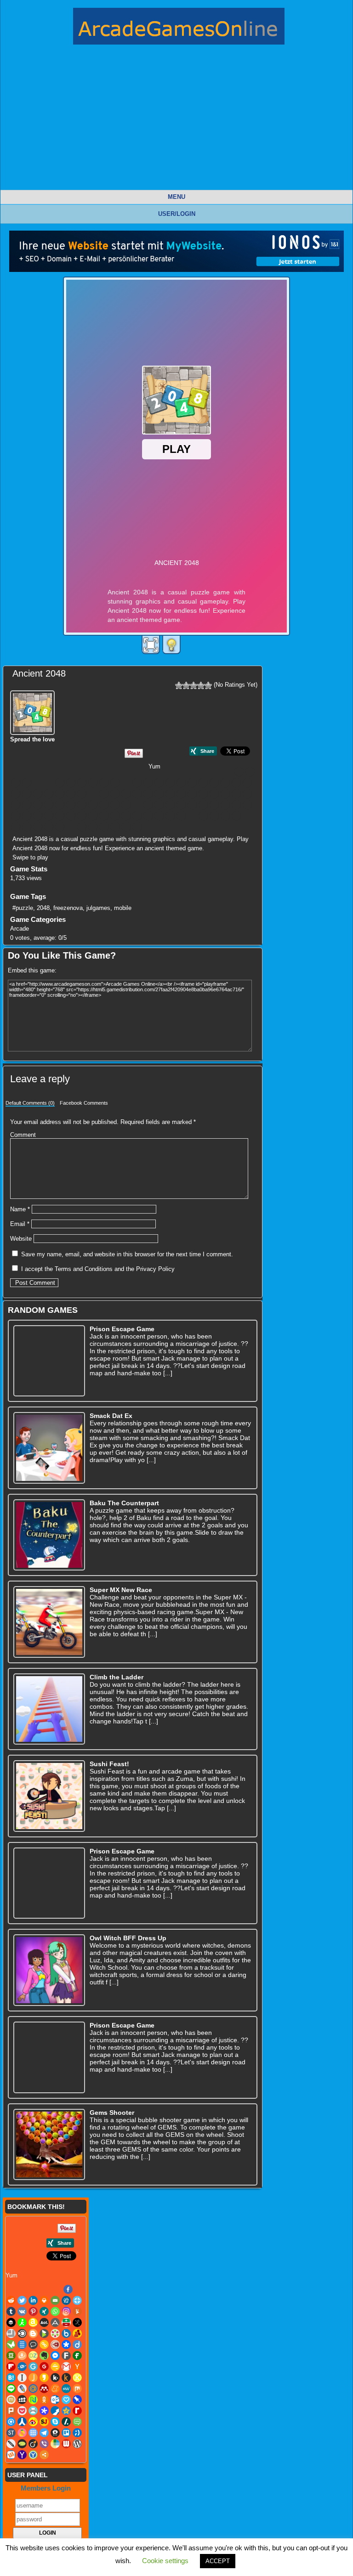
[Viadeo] (60, 827)
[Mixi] (214, 805)
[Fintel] (214, 794)
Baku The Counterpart (124, 1503)
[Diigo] (137, 794)
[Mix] (203, 805)
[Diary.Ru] (115, 794)
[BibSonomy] (225, 783)
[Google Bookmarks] (16, 805)
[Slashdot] (181, 816)
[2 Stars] (186, 685)
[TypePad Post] (49, 827)
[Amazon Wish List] (181, 783)
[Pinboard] (38, 816)
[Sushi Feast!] (49, 1796)
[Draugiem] (159, 794)
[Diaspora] (126, 794)
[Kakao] (93, 805)
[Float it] (71, 783)
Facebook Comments (84, 1103)
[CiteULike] (82, 794)
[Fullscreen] (151, 645)
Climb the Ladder (117, 1677)
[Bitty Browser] (236, 783)
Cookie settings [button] (165, 2561)
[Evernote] (181, 794)
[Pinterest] (104, 783)
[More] (148, 827)
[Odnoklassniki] (247, 805)
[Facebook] (239, 772)
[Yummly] (148, 783)
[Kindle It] (115, 805)
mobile (123, 908)
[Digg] (60, 783)
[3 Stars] (194, 685)
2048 (43, 908)
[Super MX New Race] (49, 1622)
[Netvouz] (236, 805)
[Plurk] (49, 816)
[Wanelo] (82, 827)
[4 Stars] (201, 685)
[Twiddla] (38, 827)
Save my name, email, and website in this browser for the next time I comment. (127, 1254)
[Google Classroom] (27, 805)
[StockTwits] (203, 816)
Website (21, 1239)
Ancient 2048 (39, 673)
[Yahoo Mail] (126, 827)
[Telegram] (236, 816)
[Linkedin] (27, 783)
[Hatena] (60, 805)
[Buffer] (159, 783)
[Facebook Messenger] (192, 794)
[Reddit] (250, 772)
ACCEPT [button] (218, 2561)
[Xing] (115, 783)
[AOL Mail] (192, 783)
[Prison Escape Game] (49, 1361)
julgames (98, 908)
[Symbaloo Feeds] (225, 816)
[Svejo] (214, 816)
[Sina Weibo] (148, 816)
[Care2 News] (71, 794)
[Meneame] (181, 805)
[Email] (49, 783)
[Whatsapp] (126, 783)
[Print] (38, 783)
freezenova (68, 908)
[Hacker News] (49, 805)
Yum (154, 766)
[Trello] (16, 827)
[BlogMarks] (27, 794)
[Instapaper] (71, 805)
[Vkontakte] (93, 783)
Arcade (20, 929)
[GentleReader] (247, 794)
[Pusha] (93, 816)
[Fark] (203, 794)
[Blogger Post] (16, 794)
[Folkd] (236, 794)
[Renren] (137, 816)
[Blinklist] (247, 783)
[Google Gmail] (38, 805)
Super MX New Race (121, 1590)
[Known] (126, 805)
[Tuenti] (27, 827)
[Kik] (104, 805)
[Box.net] (49, 794)
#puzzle (23, 908)
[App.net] (203, 783)
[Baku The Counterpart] (49, 1535)
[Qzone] (104, 816)
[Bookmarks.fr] (38, 794)
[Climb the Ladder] (49, 1709)
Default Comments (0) (30, 1103)
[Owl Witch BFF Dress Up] (49, 1970)
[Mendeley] (170, 805)
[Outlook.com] (16, 816)
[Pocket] (60, 816)
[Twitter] (16, 783)
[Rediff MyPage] (115, 816)
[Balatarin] (214, 783)
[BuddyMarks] (60, 794)
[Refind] (126, 816)
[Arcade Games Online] (179, 28)
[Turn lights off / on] (171, 645)
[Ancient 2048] (34, 711)
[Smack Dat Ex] (49, 1448)
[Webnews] (93, 827)
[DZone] (170, 794)
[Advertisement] (176, 125)
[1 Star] (179, 685)
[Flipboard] (225, 794)
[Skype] (170, 816)
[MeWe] (192, 805)
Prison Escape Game (122, 1329)
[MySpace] (225, 805)
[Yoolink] (137, 827)
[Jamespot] (82, 805)
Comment (23, 1135)
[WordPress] (104, 827)
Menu (176, 197)
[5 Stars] (208, 685)
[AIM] (170, 783)
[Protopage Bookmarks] (82, 816)
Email (20, 1224)
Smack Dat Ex (111, 1416)
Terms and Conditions (84, 1269)
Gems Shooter (112, 2113)
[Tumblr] (82, 783)
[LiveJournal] (148, 805)
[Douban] (148, 794)
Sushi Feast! (109, 1764)
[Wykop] (115, 827)
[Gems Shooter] (49, 2145)
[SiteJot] (159, 816)
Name (20, 1209)
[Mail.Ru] (159, 805)
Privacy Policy (155, 1269)
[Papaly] (27, 816)
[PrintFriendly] (71, 816)
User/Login (177, 214)
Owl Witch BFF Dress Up (128, 1938)
